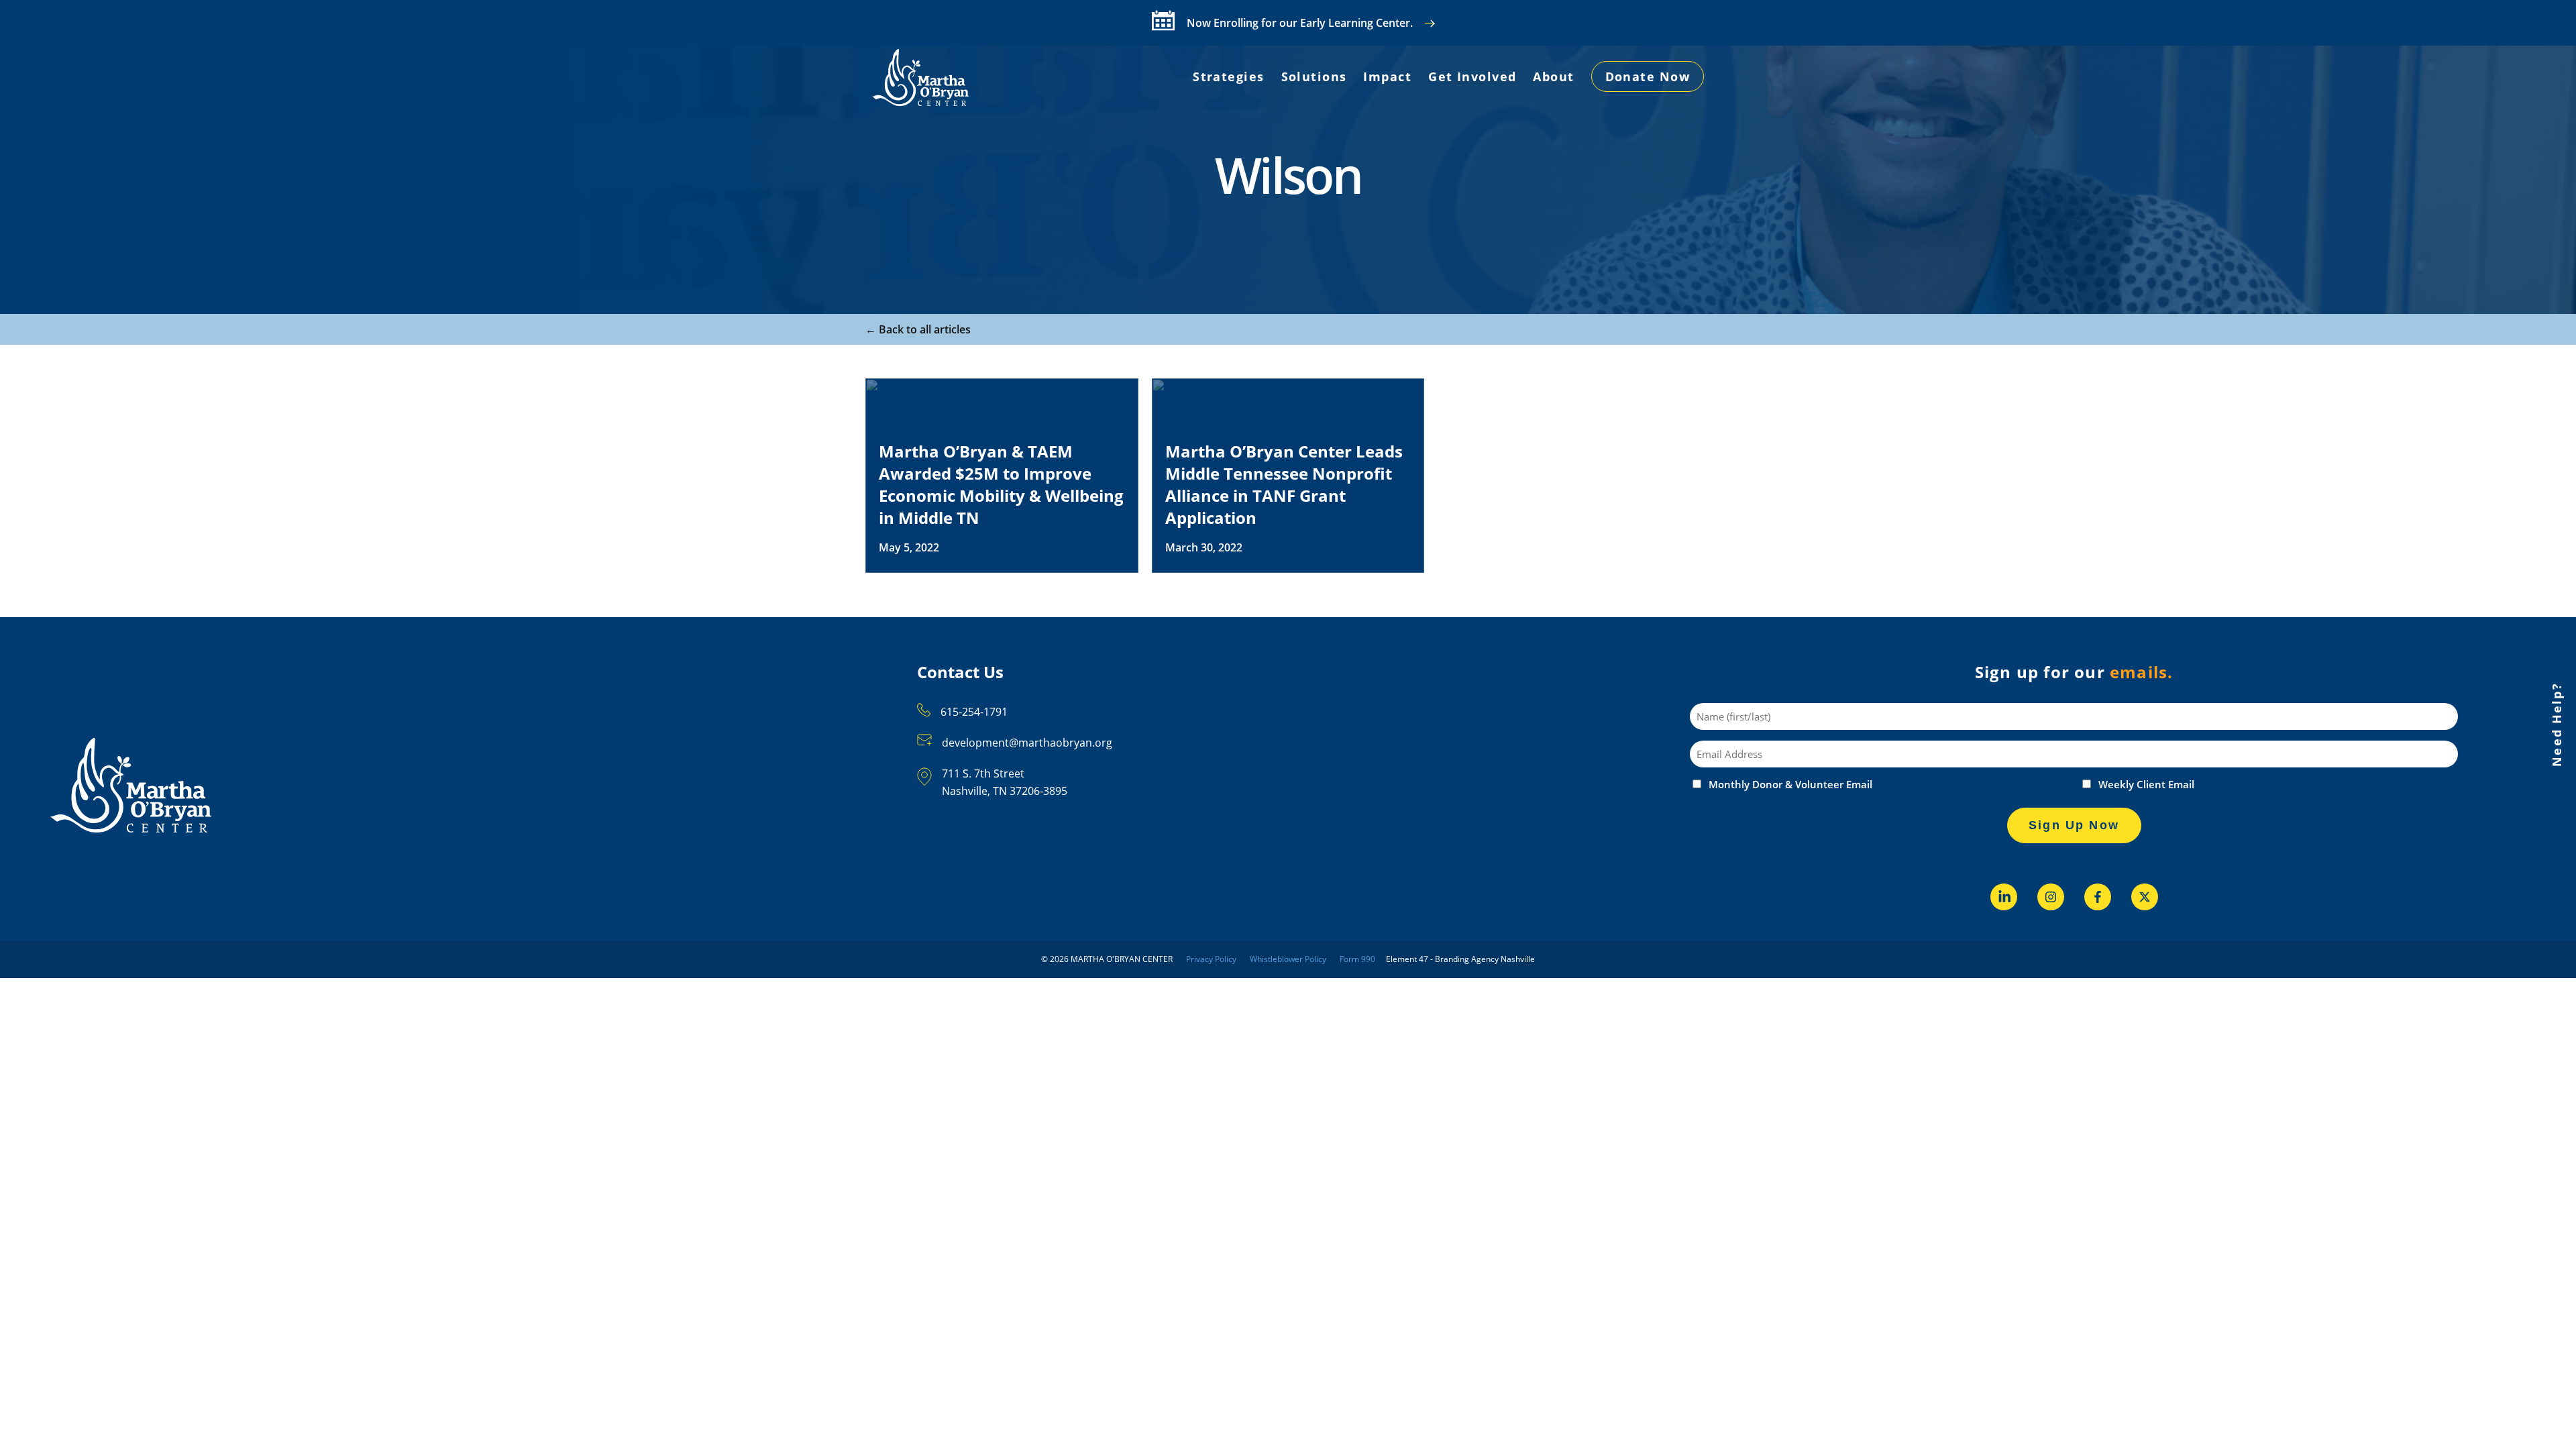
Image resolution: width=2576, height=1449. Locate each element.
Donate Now (1648, 76)
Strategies (1228, 76)
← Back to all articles (918, 329)
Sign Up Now (2074, 825)
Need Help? (2557, 724)
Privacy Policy (1211, 959)
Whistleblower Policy (1288, 959)
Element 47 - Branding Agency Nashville (1460, 959)
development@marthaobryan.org (1027, 743)
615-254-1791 (974, 712)
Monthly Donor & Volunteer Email (1790, 785)
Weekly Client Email (2146, 785)
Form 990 (1357, 959)
